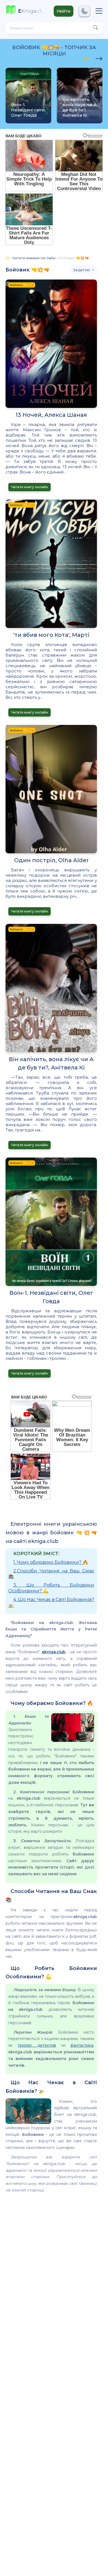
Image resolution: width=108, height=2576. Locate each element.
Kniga (32, 11)
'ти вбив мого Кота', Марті (51, 635)
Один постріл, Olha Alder (51, 860)
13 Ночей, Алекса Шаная (51, 415)
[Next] (87, 58)
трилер (25, 2045)
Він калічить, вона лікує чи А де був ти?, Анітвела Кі (51, 1063)
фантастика (82, 2045)
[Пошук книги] (96, 28)
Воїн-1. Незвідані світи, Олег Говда (51, 1297)
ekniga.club (54, 1652)
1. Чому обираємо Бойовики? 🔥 (51, 1562)
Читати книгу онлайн (29, 487)
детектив (44, 2045)
